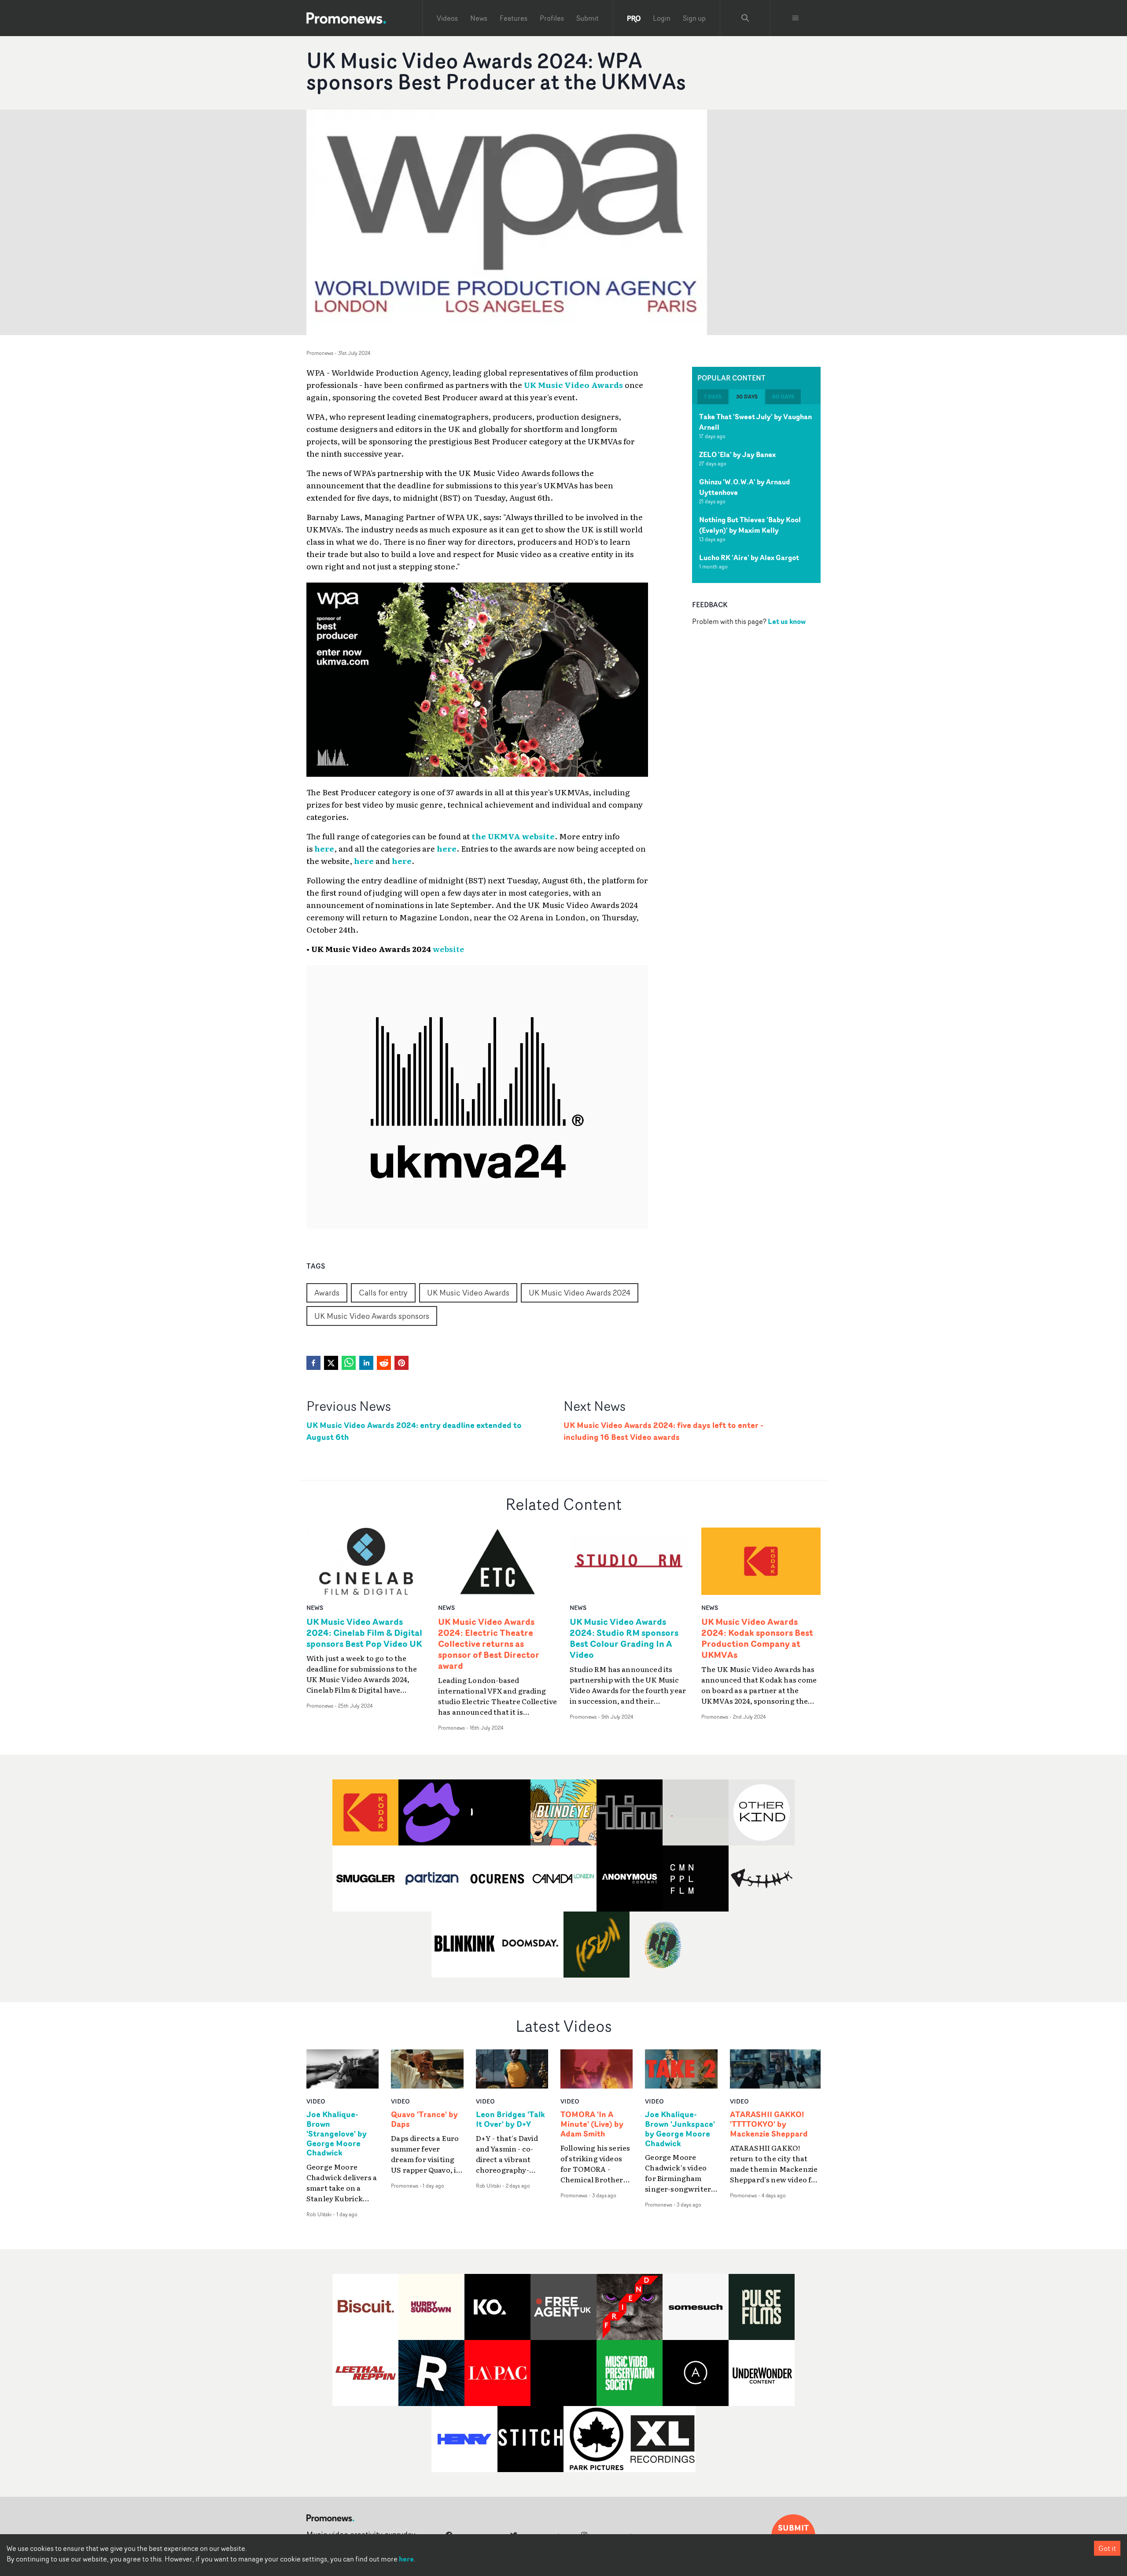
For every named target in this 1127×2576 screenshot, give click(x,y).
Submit (587, 18)
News (479, 18)
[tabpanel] (756, 494)
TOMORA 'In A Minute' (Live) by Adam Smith (592, 2124)
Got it (1107, 2548)
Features (514, 18)
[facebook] (313, 1363)
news (315, 1607)
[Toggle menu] (796, 18)
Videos (447, 18)
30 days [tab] (747, 397)
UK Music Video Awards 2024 (580, 1292)
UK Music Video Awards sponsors (372, 1316)
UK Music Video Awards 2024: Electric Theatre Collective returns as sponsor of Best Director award (489, 1644)
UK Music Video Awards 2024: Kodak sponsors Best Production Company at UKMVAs (757, 1638)
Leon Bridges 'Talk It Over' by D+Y (510, 2119)
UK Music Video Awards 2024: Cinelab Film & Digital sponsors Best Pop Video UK (364, 1633)
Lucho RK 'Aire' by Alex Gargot (749, 557)
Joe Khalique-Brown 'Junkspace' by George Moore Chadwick (680, 2129)
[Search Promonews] (745, 18)
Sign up (694, 18)
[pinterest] (401, 1363)
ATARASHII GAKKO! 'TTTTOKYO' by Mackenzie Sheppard (769, 2124)
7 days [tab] (713, 397)
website (448, 948)
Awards (327, 1292)
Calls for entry (383, 1292)
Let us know (787, 621)
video (316, 2101)
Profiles (552, 18)
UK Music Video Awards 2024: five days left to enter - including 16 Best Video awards (663, 1431)
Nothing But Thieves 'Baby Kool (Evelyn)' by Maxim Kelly (750, 525)
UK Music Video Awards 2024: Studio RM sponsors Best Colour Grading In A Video (624, 1638)
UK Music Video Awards (468, 1292)
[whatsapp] (349, 1363)
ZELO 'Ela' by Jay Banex (737, 454)
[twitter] (331, 1363)
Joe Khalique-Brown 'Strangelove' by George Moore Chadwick (337, 2134)
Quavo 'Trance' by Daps (424, 2119)
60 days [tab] (783, 397)
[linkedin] (366, 1363)
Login (662, 18)
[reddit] (384, 1363)
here (406, 2559)
